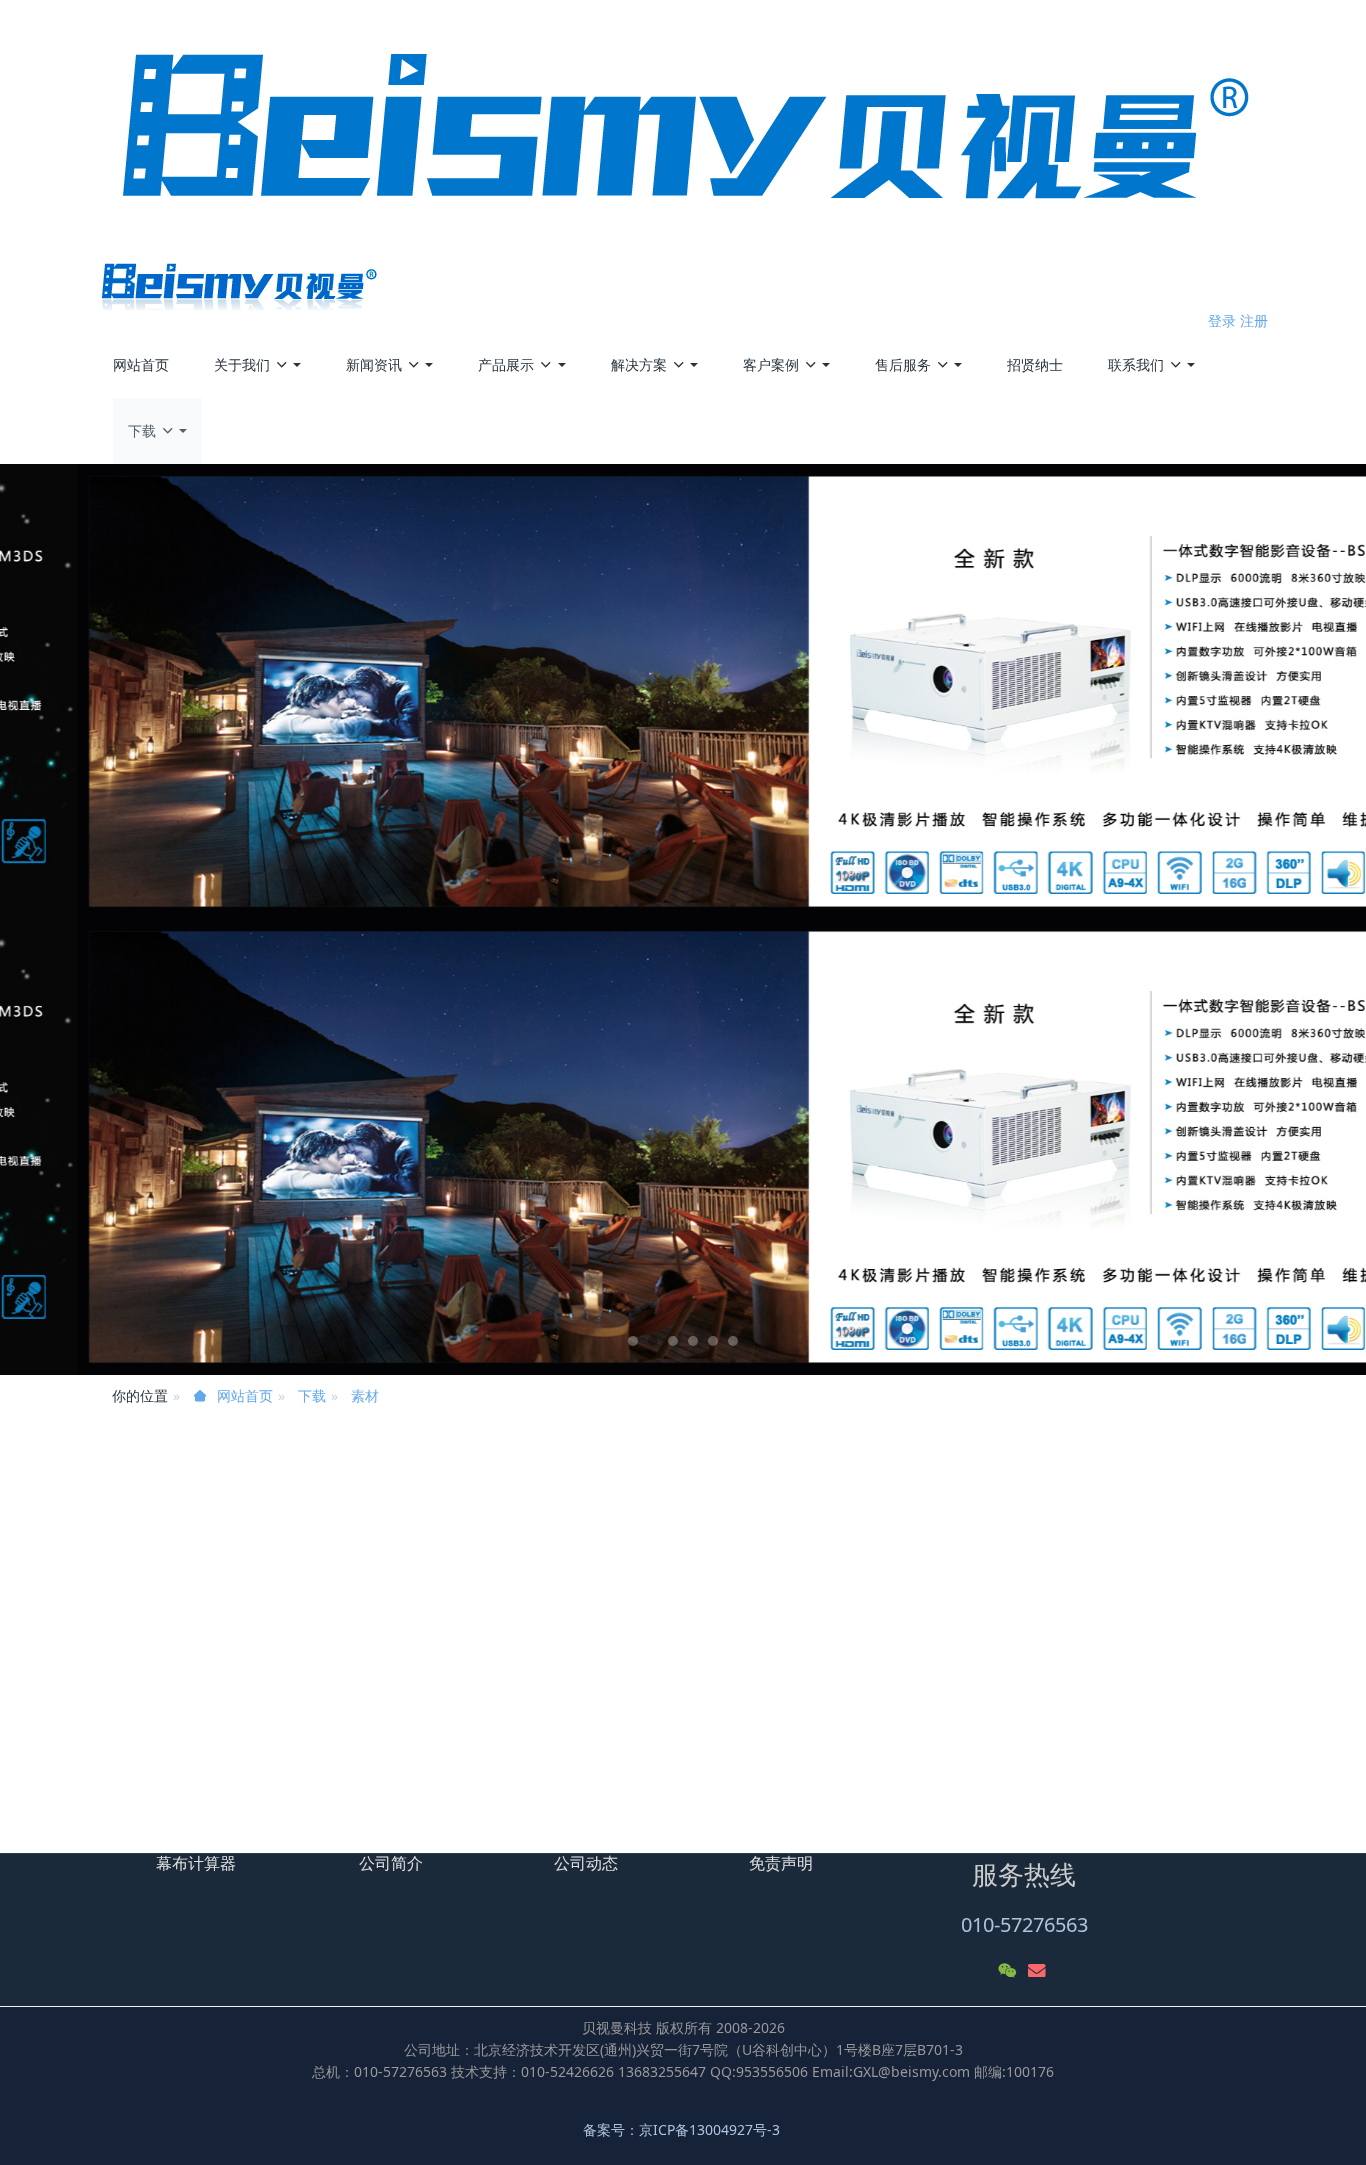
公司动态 (586, 1863)
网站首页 (141, 364)
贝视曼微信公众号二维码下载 (225, 1756)
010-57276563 (1024, 1924)
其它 (990, 1489)
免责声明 (781, 1863)
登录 (1222, 320)
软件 (990, 1517)
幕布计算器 (196, 1863)
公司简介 (391, 1863)
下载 (312, 1395)
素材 (365, 1395)
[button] (102, 919)
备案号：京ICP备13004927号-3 (683, 2129)
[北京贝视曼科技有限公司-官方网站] (683, 155)
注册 (1254, 320)
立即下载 (141, 1686)
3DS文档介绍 (1035, 1786)
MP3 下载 (1024, 1742)
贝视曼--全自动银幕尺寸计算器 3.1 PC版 (1119, 1698)
